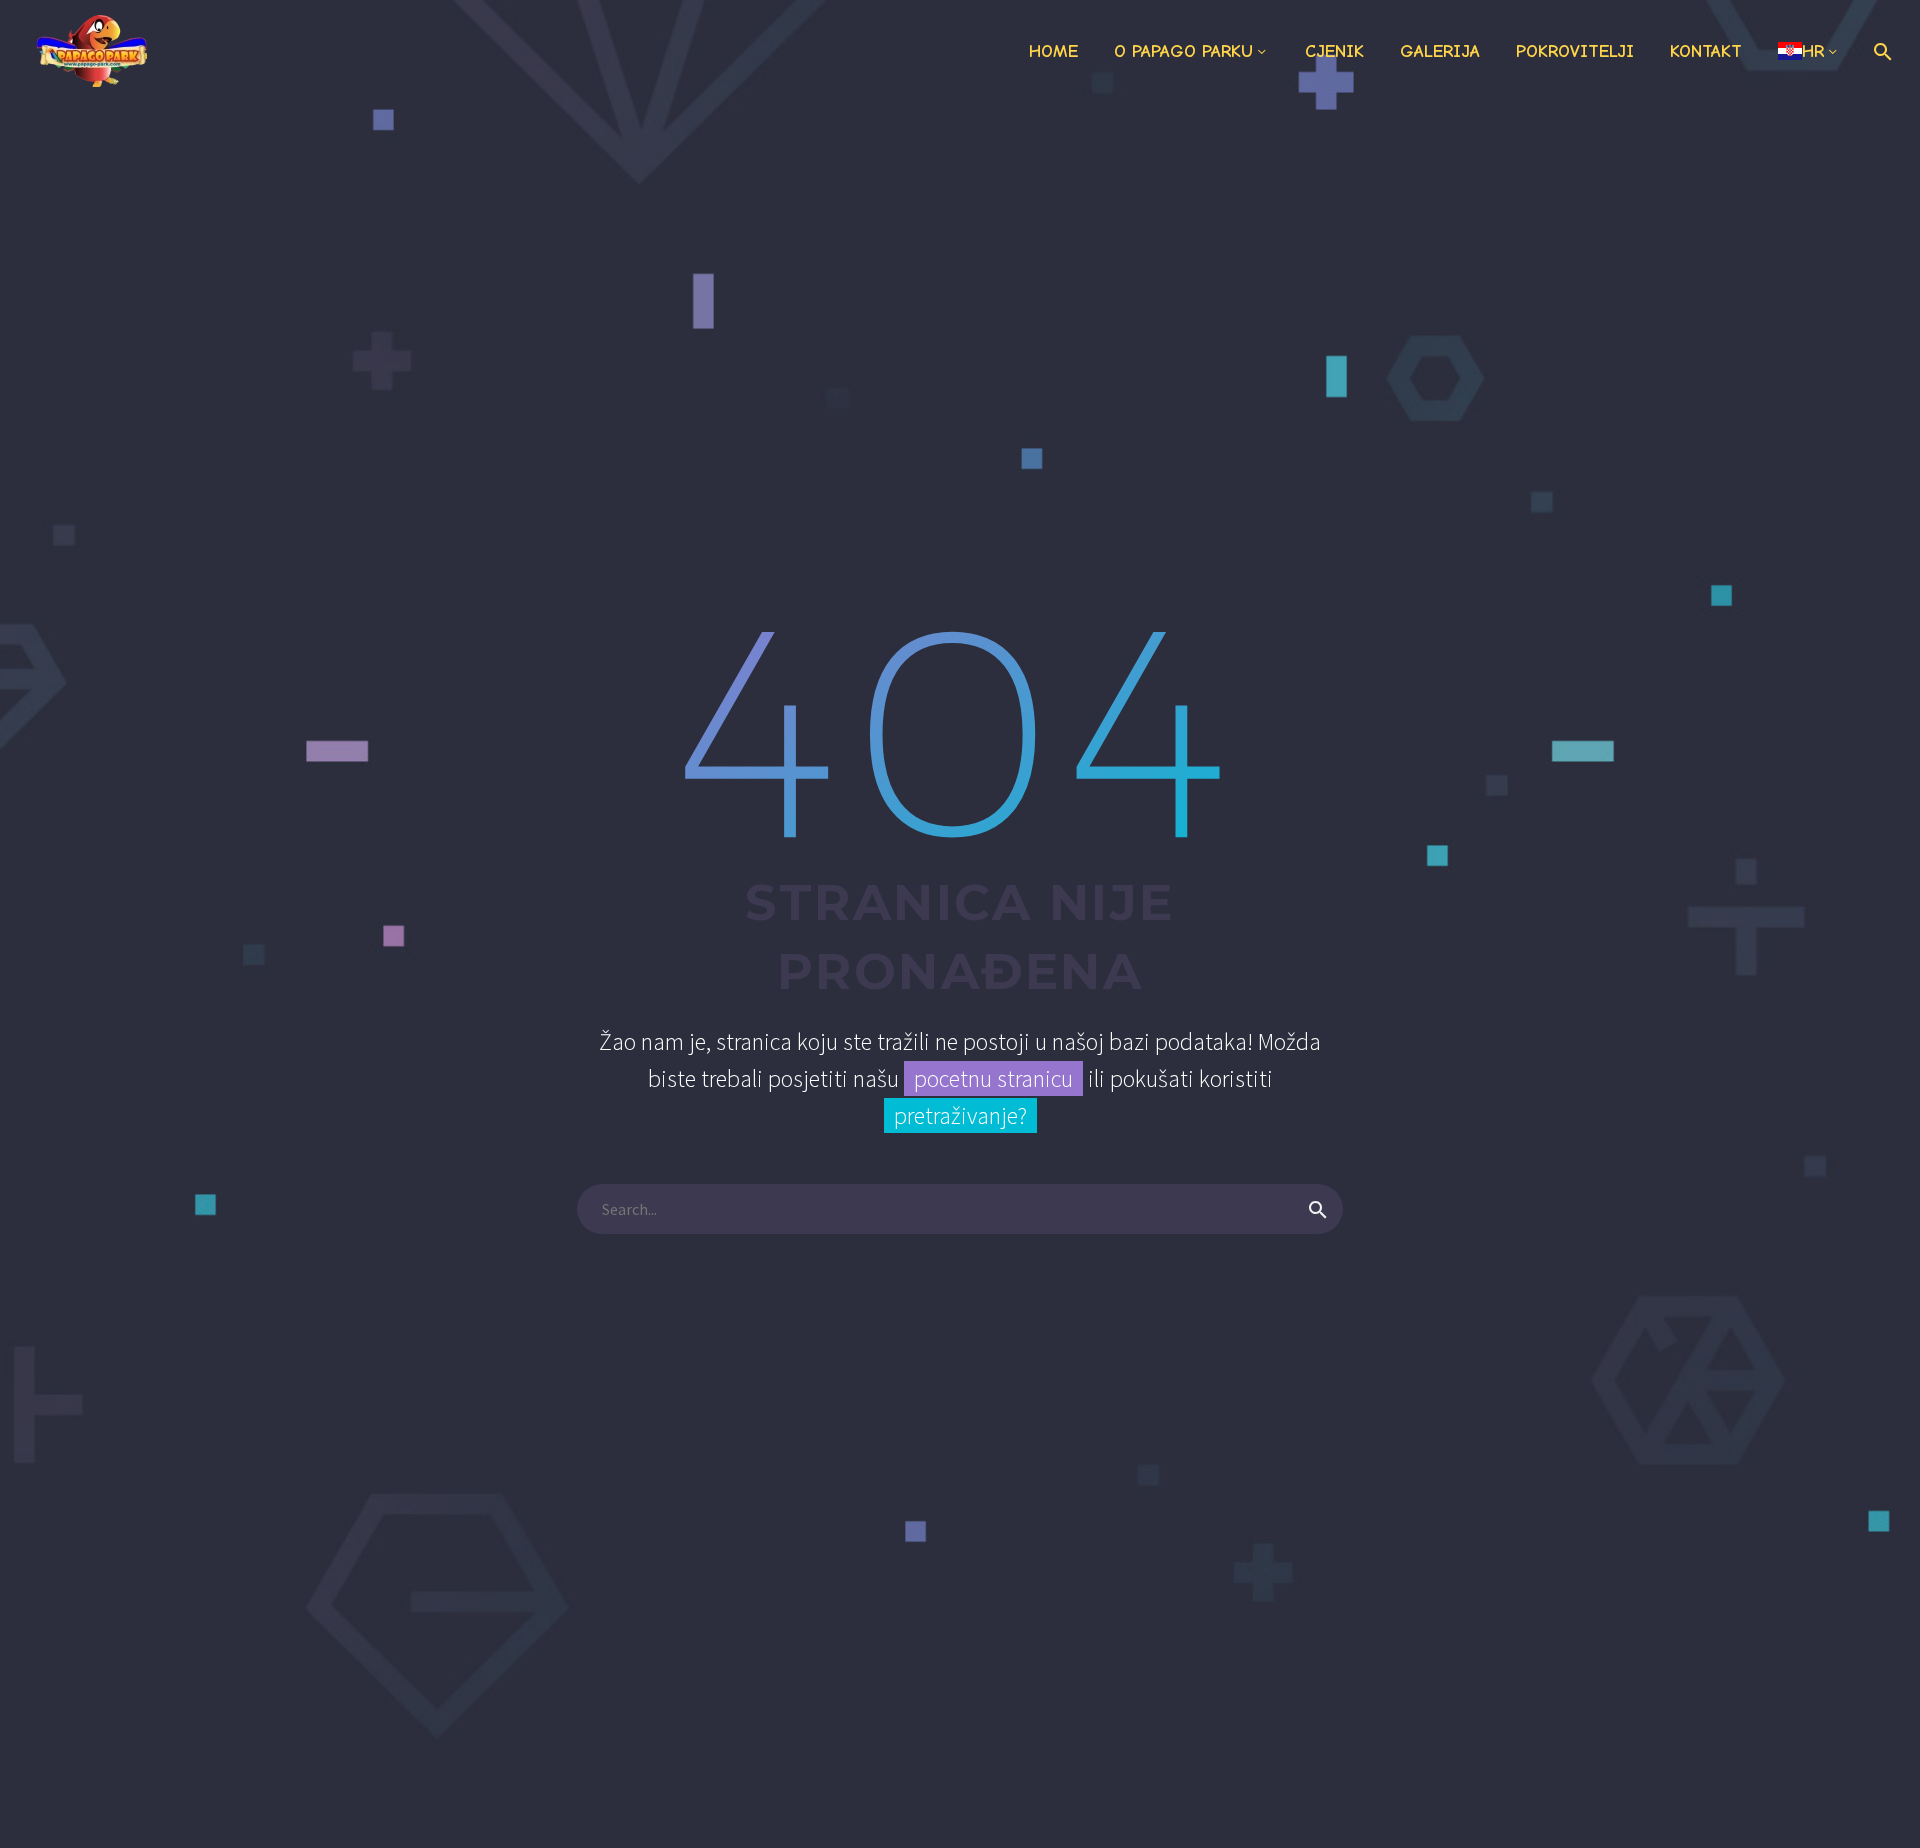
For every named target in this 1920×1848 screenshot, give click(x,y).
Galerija (1440, 51)
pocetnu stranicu (993, 1078)
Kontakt (1706, 51)
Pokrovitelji (1575, 51)
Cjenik (1334, 51)
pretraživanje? (960, 1115)
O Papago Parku (1183, 51)
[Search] (1880, 51)
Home (1053, 51)
